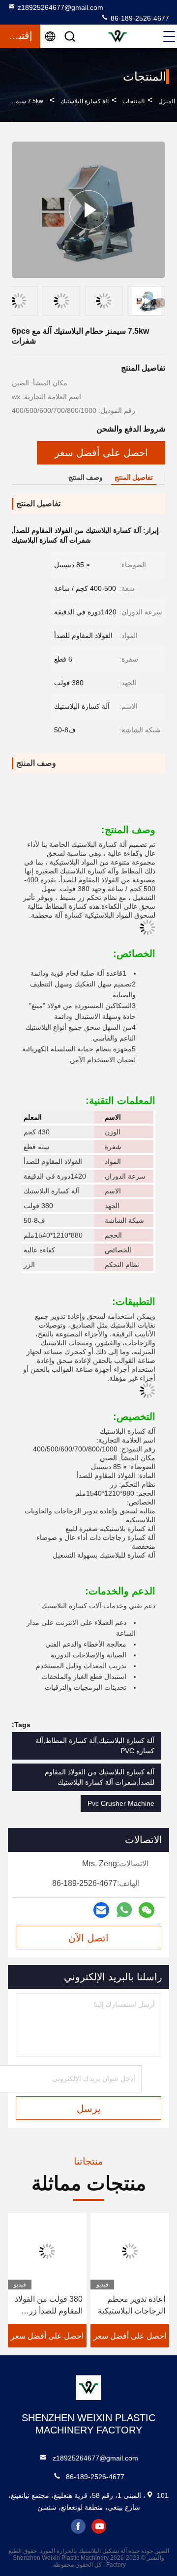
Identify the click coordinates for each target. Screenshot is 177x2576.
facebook (78, 2526)
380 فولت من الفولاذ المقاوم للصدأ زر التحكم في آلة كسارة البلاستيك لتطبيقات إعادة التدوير (49, 2306)
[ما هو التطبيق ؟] (124, 1910)
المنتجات (133, 101)
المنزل (167, 101)
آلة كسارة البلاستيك (85, 101)
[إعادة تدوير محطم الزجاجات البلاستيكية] (130, 2251)
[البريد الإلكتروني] (101, 1910)
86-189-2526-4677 (139, 18)
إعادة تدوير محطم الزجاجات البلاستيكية (132, 2305)
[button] (160, 303)
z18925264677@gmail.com (60, 7)
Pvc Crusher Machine (121, 1803)
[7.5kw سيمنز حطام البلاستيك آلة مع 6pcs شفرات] (88, 210)
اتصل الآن (88, 1938)
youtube (99, 2526)
